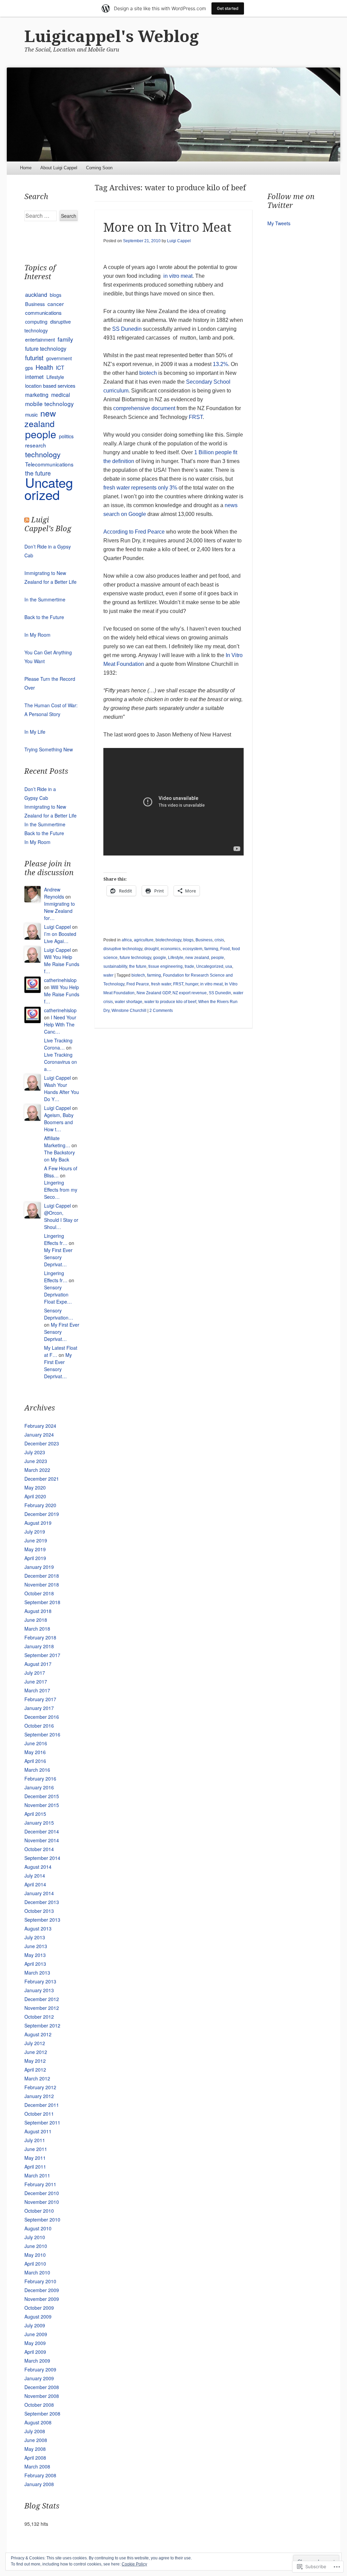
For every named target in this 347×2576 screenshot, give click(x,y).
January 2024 (39, 1435)
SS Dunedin (127, 329)
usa (229, 966)
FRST (196, 417)
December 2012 (42, 1999)
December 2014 (42, 1831)
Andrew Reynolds (54, 893)
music (31, 414)
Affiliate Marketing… (57, 1142)
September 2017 (42, 1655)
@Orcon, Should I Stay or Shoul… (61, 1220)
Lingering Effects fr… (56, 1239)
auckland (36, 294)
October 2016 (39, 1726)
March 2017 (37, 1690)
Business (204, 940)
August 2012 (38, 2034)
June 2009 (36, 2334)
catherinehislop (60, 980)
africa (127, 940)
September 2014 (42, 1858)
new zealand (197, 958)
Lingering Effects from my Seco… (61, 1190)
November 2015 (42, 1805)
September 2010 (42, 2219)
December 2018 (42, 1576)
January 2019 (39, 1567)
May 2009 (35, 2343)
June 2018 (36, 1620)
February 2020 (40, 1505)
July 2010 (35, 2237)
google (160, 958)
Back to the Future (44, 617)
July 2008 (35, 2431)
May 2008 (35, 2449)
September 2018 (42, 1602)
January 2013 (39, 1990)
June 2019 (36, 1540)
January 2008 (39, 2484)
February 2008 (40, 2475)
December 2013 (42, 1902)
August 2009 (38, 2317)
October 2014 (39, 1849)
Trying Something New (49, 749)
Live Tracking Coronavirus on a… (60, 1062)
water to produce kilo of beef (170, 1002)
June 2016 (36, 1743)
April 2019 (35, 1558)
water (108, 975)
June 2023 (36, 1461)
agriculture (144, 940)
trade (189, 966)
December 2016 (42, 1717)
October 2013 (39, 1911)
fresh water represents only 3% (141, 488)
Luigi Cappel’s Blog (48, 524)
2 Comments (161, 1011)
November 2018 (42, 1584)
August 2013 (38, 1928)
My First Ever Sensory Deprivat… (58, 1257)
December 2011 (42, 2105)
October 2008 (39, 2405)
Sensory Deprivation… (59, 1314)
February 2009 (40, 2369)
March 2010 (37, 2272)
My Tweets (279, 223)
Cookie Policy (134, 2564)
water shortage (129, 1002)
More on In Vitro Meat (167, 227)
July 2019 (35, 1532)
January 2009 (39, 2378)
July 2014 (35, 1876)
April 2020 (35, 1496)
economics (171, 949)
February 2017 (40, 1699)
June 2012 (36, 2052)
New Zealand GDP (154, 993)
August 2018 (38, 1611)
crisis (219, 940)
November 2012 (42, 2008)
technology (43, 454)
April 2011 (35, 2167)
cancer (56, 304)
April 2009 (35, 2352)
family (65, 339)
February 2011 (40, 2184)
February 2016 (40, 1779)
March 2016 (37, 1770)
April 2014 (35, 1884)
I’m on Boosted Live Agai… (60, 937)
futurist (34, 358)
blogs (188, 940)
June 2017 (36, 1681)
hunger (192, 984)
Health (44, 367)
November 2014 (42, 1840)
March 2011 (37, 2175)
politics (66, 436)
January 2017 (39, 1708)
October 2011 (39, 2114)
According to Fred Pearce (135, 532)
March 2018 (37, 1629)
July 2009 (35, 2325)
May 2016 (35, 1752)
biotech (148, 373)
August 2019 (38, 1523)
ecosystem (192, 949)
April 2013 (35, 1964)
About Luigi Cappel (59, 168)
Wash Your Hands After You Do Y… (62, 1092)
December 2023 (42, 1443)
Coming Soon (99, 168)
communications (43, 313)
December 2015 (42, 1796)
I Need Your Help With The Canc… (60, 1024)
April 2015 (35, 1814)
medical (61, 395)
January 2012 (39, 2096)
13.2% (220, 364)
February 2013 (40, 1981)
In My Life (35, 732)
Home (26, 168)
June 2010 (36, 2246)
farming (211, 949)
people (218, 958)
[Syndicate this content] (27, 520)
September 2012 (42, 2025)
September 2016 (42, 1734)
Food (225, 949)
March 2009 (37, 2361)
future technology (135, 958)
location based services (50, 386)
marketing (37, 395)
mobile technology (49, 403)
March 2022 (37, 1470)
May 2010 (35, 2255)
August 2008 (38, 2422)
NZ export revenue (190, 993)
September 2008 (42, 2414)
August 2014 (38, 1867)
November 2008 (42, 2396)
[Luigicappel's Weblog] (173, 114)
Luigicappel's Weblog (112, 36)
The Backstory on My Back (59, 1156)
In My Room (37, 635)
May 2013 (35, 1955)
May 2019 (35, 1549)
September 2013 (42, 1920)
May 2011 (35, 2158)
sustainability (115, 966)
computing (36, 322)
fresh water (161, 984)
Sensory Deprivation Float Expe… (58, 1294)
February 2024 (40, 1426)
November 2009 (42, 2299)
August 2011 (38, 2131)
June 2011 (36, 2149)
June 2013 (36, 1946)
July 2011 (35, 2140)
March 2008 (37, 2466)
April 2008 (35, 2458)
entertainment (40, 339)
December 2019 (42, 1514)
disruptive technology (123, 949)
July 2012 (35, 2043)
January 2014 (39, 1893)
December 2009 (42, 2290)
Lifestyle (176, 958)
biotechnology (168, 940)
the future (138, 966)
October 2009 (39, 2308)
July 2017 (35, 1673)
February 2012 (40, 2087)
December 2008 (42, 2387)
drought (151, 949)
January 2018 (39, 1646)
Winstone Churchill (129, 1011)
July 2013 (35, 1937)
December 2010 (42, 2193)
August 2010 (38, 2228)
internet (34, 377)
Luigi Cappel (179, 241)
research (36, 445)
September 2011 (42, 2122)
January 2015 (39, 1823)
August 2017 (38, 1664)
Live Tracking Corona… (58, 1044)
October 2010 (39, 2211)
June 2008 (36, 2440)
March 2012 (37, 2078)
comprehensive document (144, 408)
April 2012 (35, 2070)
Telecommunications (49, 464)
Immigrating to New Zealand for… (59, 911)
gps (29, 368)
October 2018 (39, 1593)
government (59, 358)
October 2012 (39, 2017)
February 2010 (40, 2281)
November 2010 (42, 2202)
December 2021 (42, 1479)
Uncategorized (210, 966)
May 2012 (35, 2061)
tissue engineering (166, 966)
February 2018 (40, 1637)
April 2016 (35, 1761)
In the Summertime (45, 599)
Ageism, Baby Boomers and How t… (59, 1122)
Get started (228, 8)
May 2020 (35, 1487)
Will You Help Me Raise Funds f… (62, 964)
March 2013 (37, 1973)
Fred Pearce (138, 984)
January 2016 (39, 1787)
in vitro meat (178, 276)
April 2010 (35, 2264)
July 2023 (35, 1452)
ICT (60, 367)
